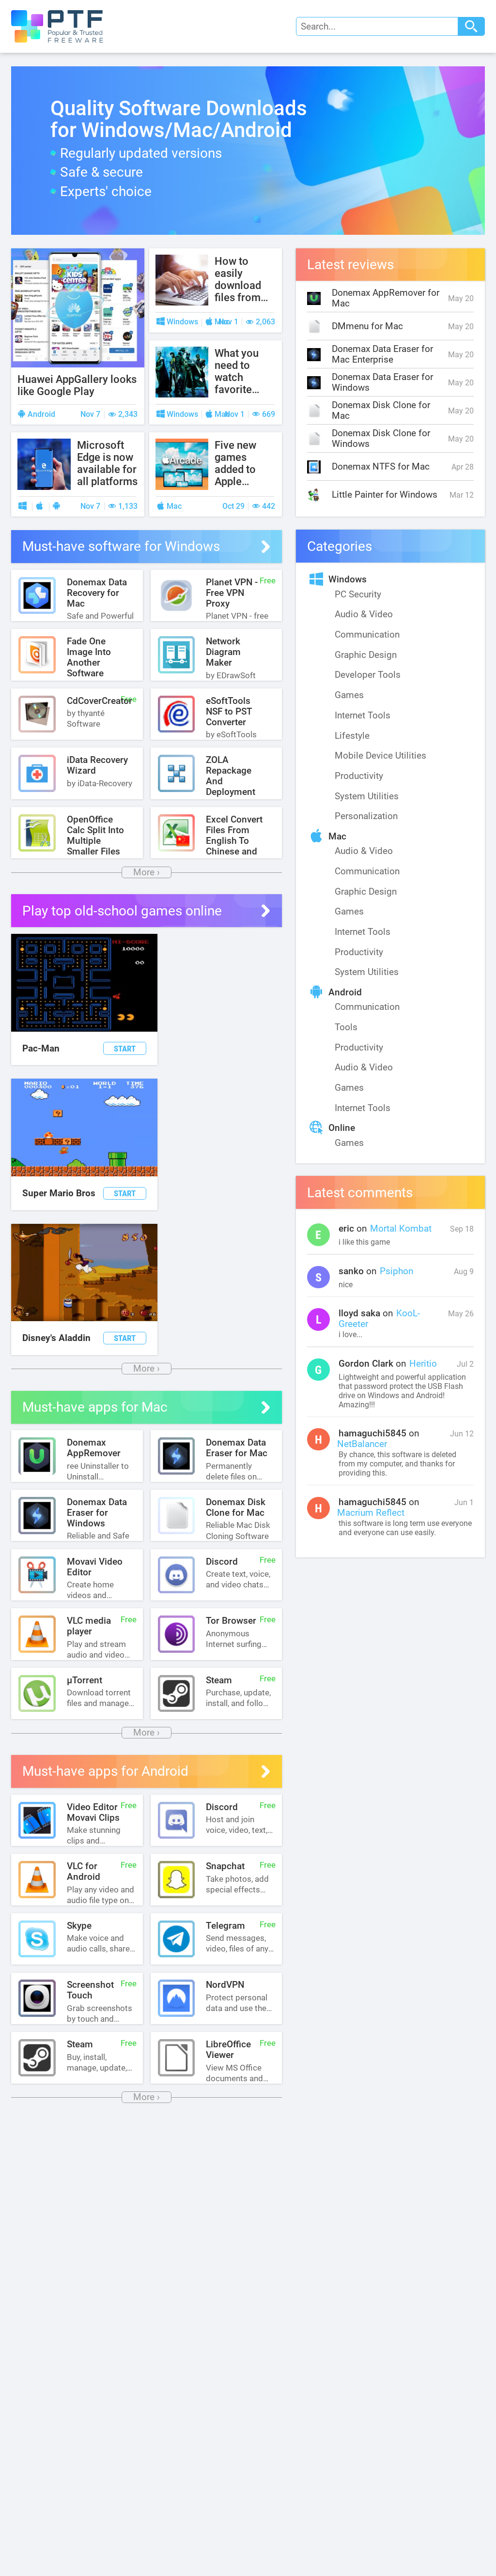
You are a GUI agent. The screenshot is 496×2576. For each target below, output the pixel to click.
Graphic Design (366, 655)
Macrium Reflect (371, 1513)
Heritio (423, 1364)
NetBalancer (362, 1444)
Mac (337, 837)
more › (147, 872)
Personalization (366, 816)
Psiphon (396, 1271)
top (467, 2531)
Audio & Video (364, 614)
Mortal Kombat (401, 1229)
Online (342, 1128)
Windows (348, 579)
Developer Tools (368, 675)
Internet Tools (363, 716)
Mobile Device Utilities (380, 756)
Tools (346, 1027)
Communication (367, 635)
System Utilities (367, 796)
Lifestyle (352, 736)
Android (345, 992)
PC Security (358, 594)
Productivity (359, 776)
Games (349, 695)
